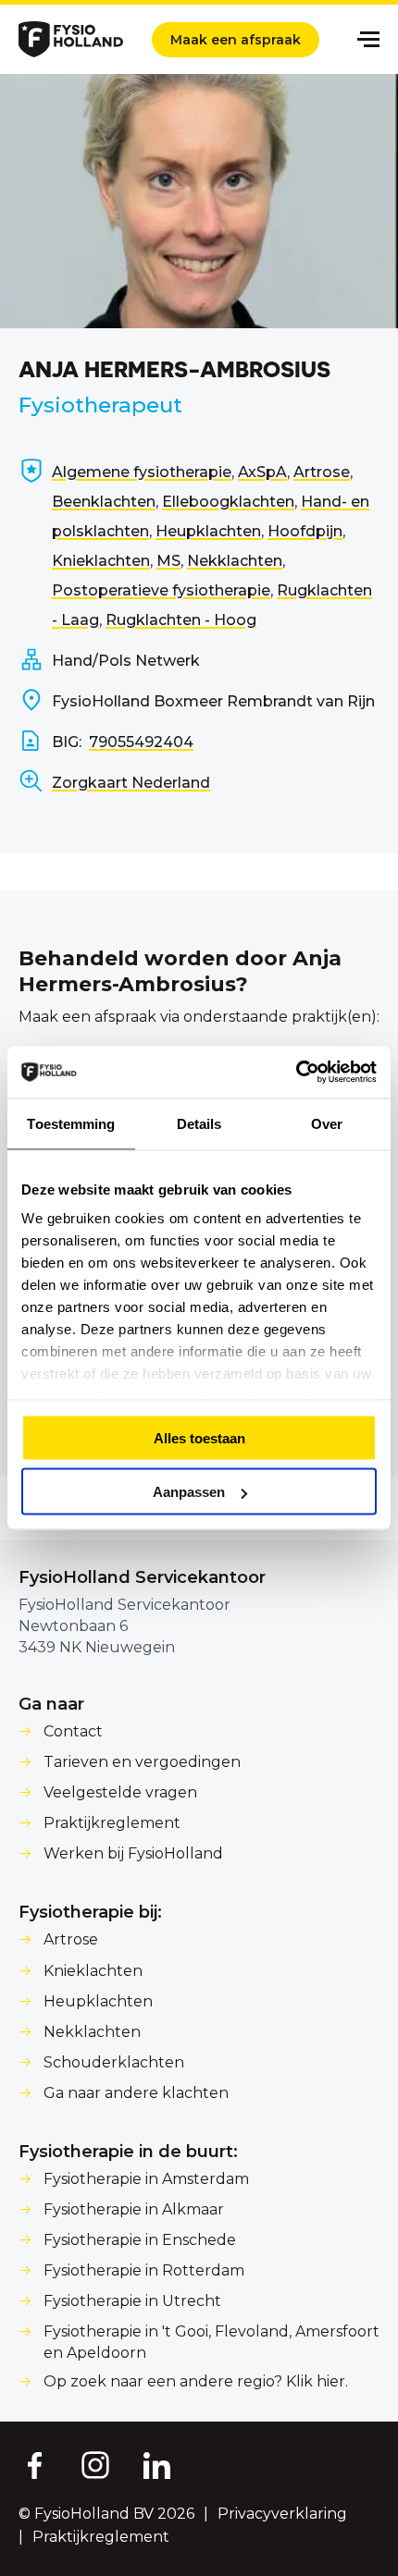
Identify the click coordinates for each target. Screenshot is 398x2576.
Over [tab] (327, 1123)
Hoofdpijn (305, 531)
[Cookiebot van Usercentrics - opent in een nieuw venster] (296, 1073)
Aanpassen (189, 1492)
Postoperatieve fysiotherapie (161, 590)
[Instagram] (95, 2464)
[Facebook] (33, 2464)
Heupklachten (208, 531)
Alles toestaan (199, 1437)
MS (168, 561)
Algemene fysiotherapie (142, 472)
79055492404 (141, 742)
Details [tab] (199, 1123)
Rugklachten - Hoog (181, 620)
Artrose (322, 472)
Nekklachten (235, 561)
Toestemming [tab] (71, 1123)
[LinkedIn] (157, 2464)
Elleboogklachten (228, 502)
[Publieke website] (71, 39)
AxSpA (262, 472)
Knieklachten (101, 561)
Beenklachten (104, 502)
